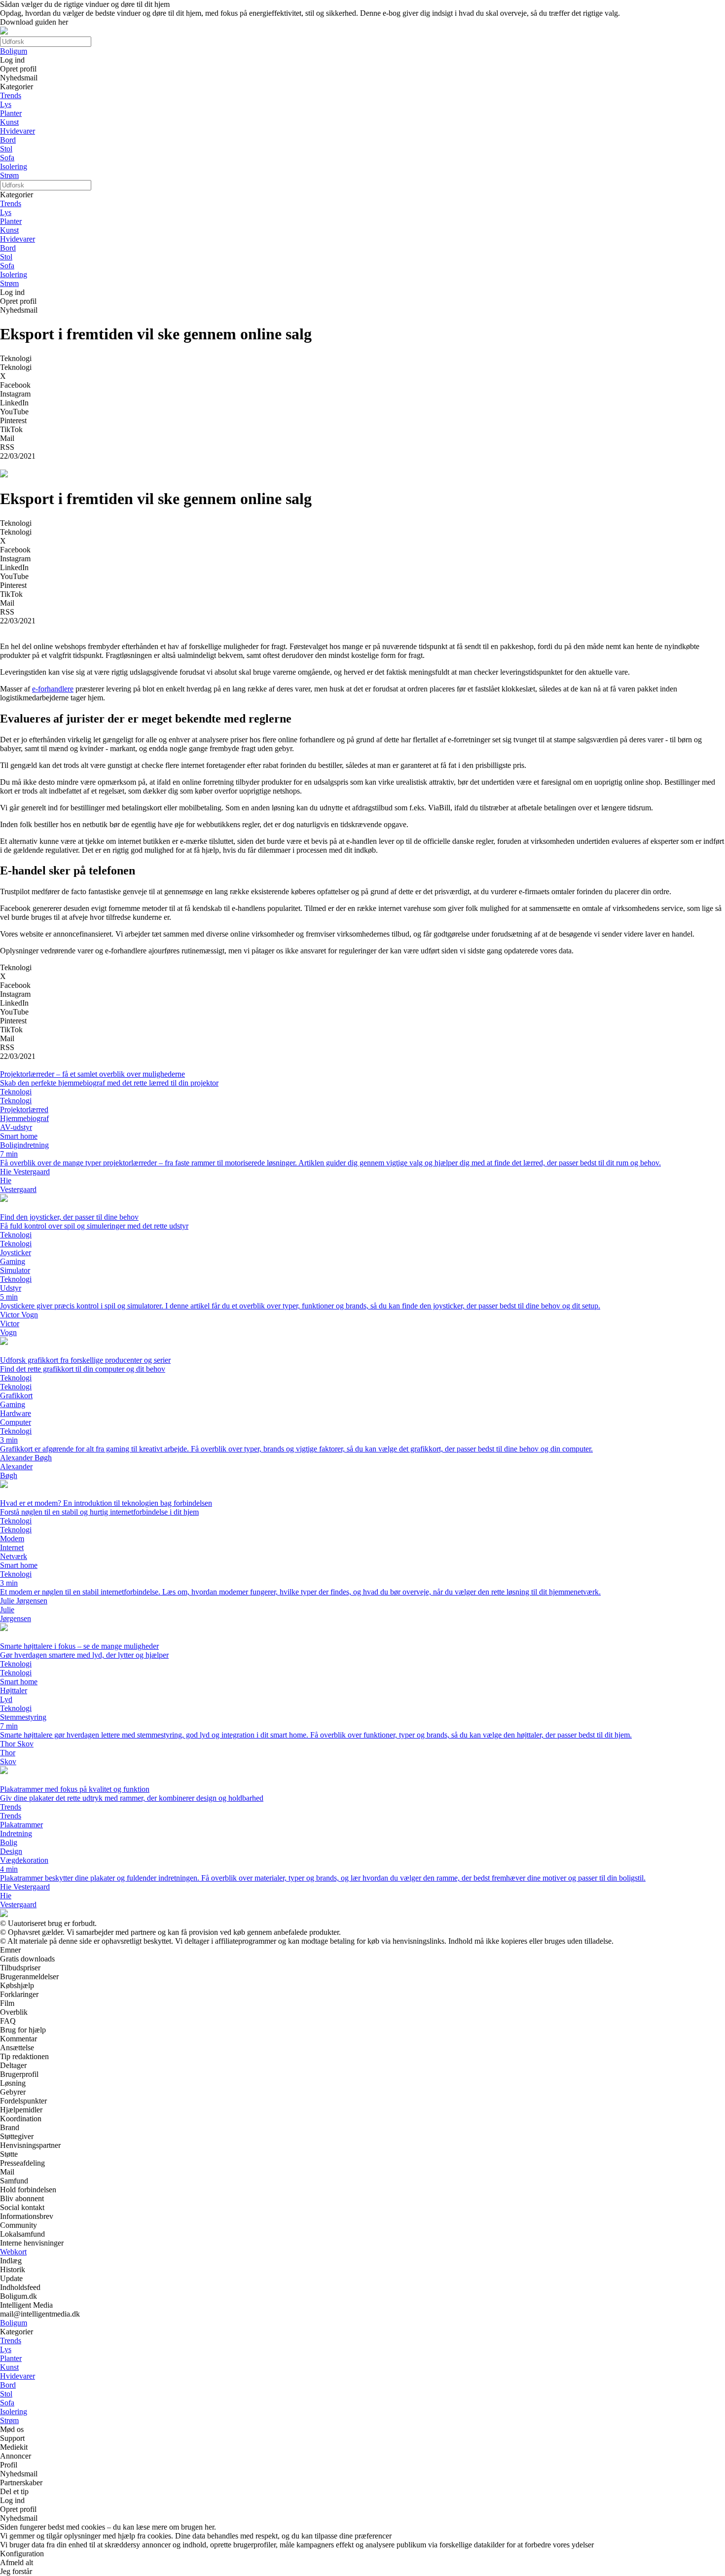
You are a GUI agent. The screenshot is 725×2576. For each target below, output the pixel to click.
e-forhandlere (53, 689)
